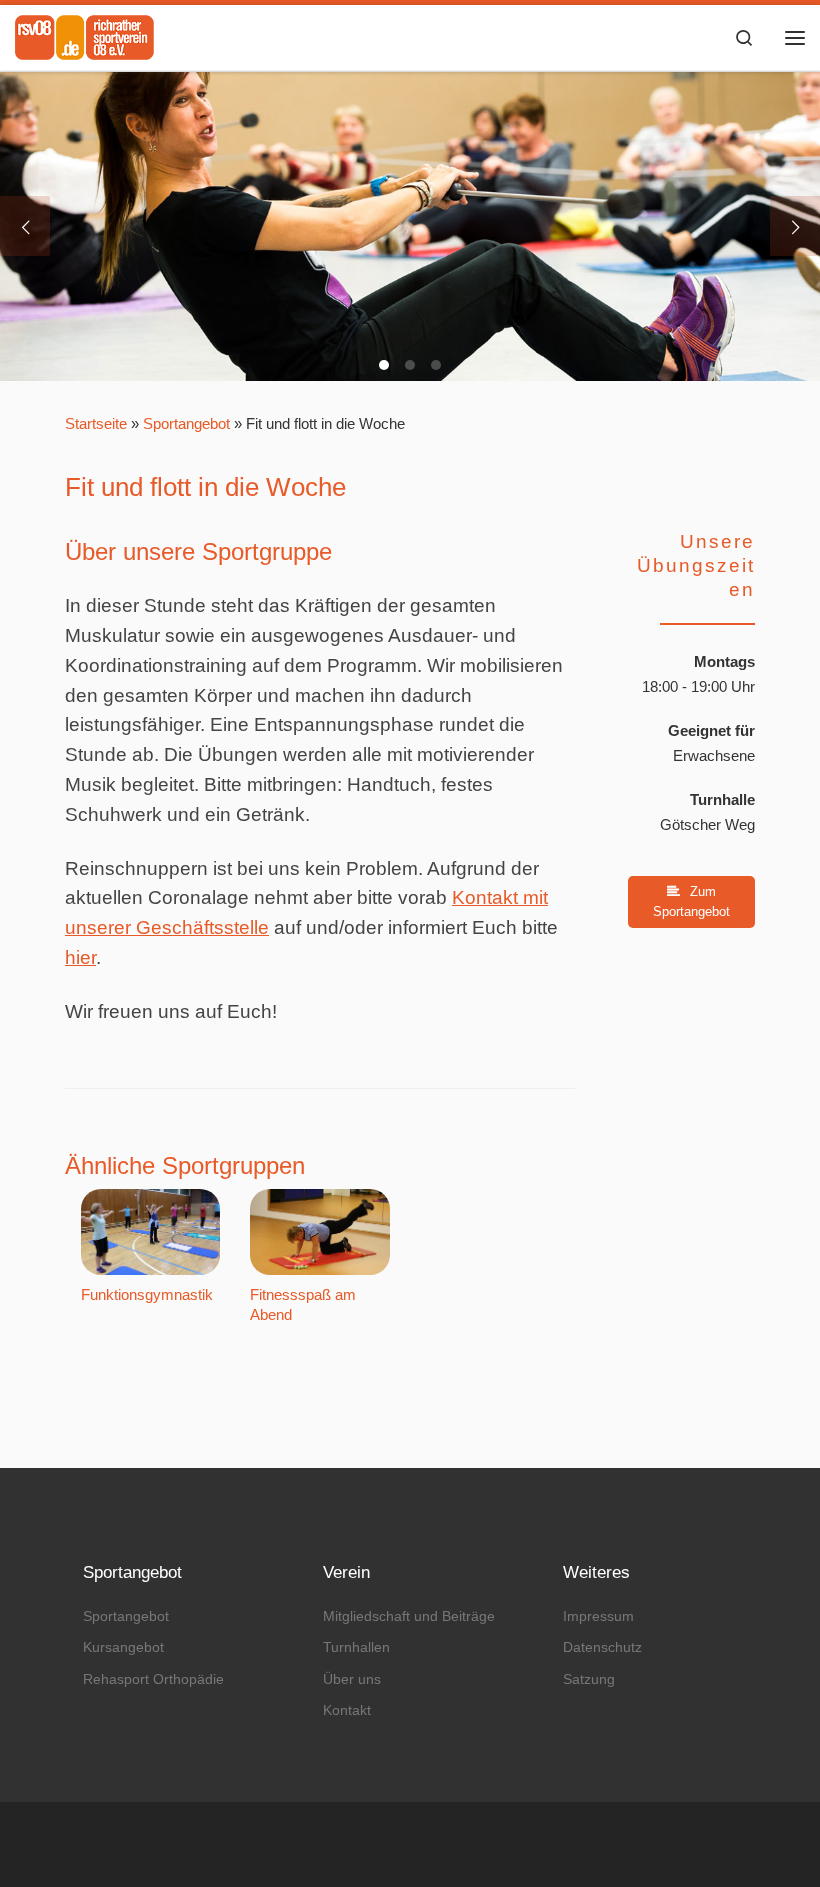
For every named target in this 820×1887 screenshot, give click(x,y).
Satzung (589, 1679)
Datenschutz (602, 1647)
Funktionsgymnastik (147, 1294)
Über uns (352, 1679)
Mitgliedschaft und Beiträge (409, 1616)
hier (80, 957)
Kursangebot (123, 1647)
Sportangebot (186, 423)
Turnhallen (356, 1647)
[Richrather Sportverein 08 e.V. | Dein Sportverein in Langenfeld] (84, 35)
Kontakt (347, 1710)
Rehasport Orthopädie (153, 1679)
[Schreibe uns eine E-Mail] (748, 1844)
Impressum (598, 1616)
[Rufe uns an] (722, 1844)
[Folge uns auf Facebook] (696, 1844)
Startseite (96, 423)
